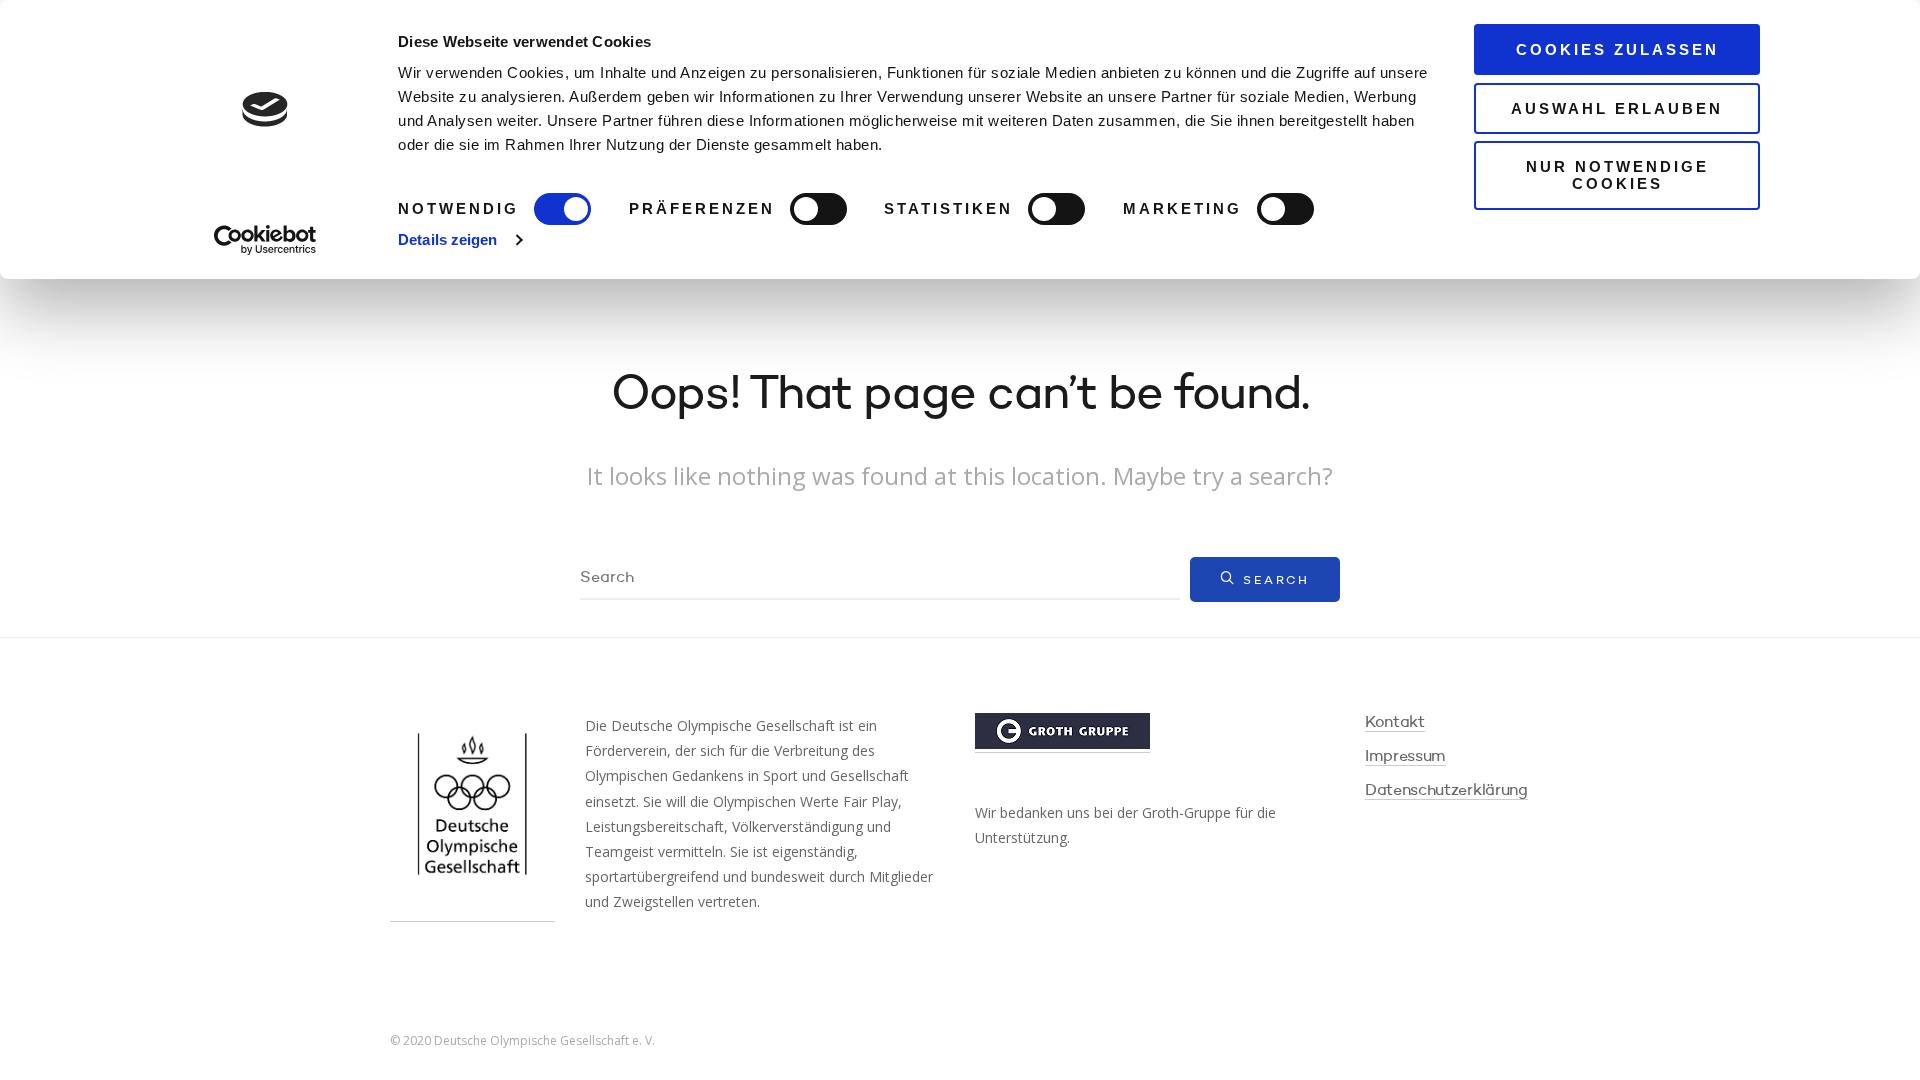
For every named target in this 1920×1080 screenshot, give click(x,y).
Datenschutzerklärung (1446, 791)
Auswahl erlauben (1617, 108)
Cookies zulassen (1617, 49)
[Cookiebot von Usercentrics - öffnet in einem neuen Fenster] (265, 240)
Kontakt (1395, 723)
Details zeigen (447, 239)
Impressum (1405, 757)
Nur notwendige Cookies (1617, 175)
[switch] (818, 209)
